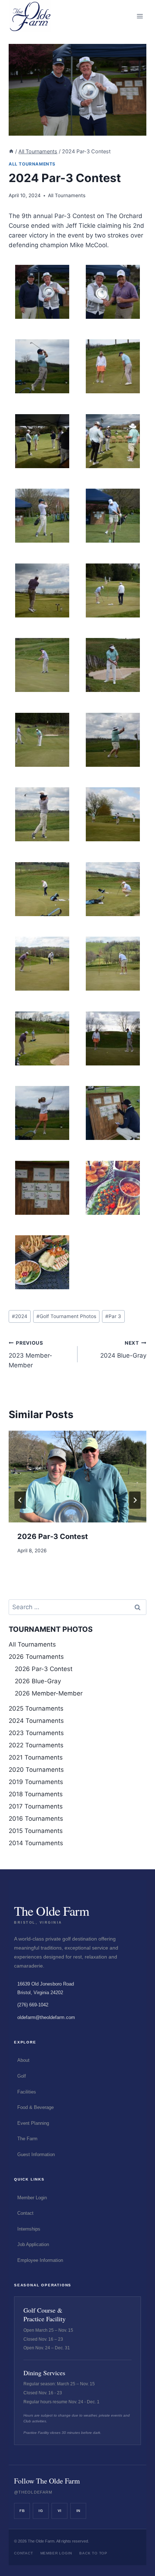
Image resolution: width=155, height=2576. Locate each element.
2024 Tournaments (36, 1721)
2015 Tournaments (36, 1831)
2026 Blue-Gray (38, 1681)
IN (78, 2511)
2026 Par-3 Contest (53, 1536)
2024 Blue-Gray (123, 1350)
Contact (25, 2213)
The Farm (27, 2139)
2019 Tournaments (36, 1782)
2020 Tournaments (36, 1770)
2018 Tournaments (36, 1794)
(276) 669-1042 (33, 2005)
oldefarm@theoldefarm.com (46, 2017)
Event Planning (33, 2123)
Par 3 (113, 1316)
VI (60, 2511)
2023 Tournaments (36, 1733)
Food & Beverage (36, 2107)
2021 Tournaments (36, 1757)
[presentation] (77, 1477)
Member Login (32, 2198)
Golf (22, 2076)
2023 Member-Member (30, 1354)
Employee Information (40, 2260)
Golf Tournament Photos (66, 1316)
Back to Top (93, 2553)
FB (22, 2511)
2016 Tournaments (36, 1819)
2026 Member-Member (49, 1693)
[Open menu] (140, 16)
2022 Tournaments (36, 1745)
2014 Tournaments (36, 1843)
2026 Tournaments (36, 1657)
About (23, 2060)
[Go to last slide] (20, 1500)
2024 (20, 1316)
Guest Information (36, 2154)
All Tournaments (32, 164)
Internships (29, 2229)
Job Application (33, 2244)
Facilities (27, 2092)
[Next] (135, 1500)
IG (41, 2511)
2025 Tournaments (36, 1708)
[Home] (11, 151)
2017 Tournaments (36, 1806)
